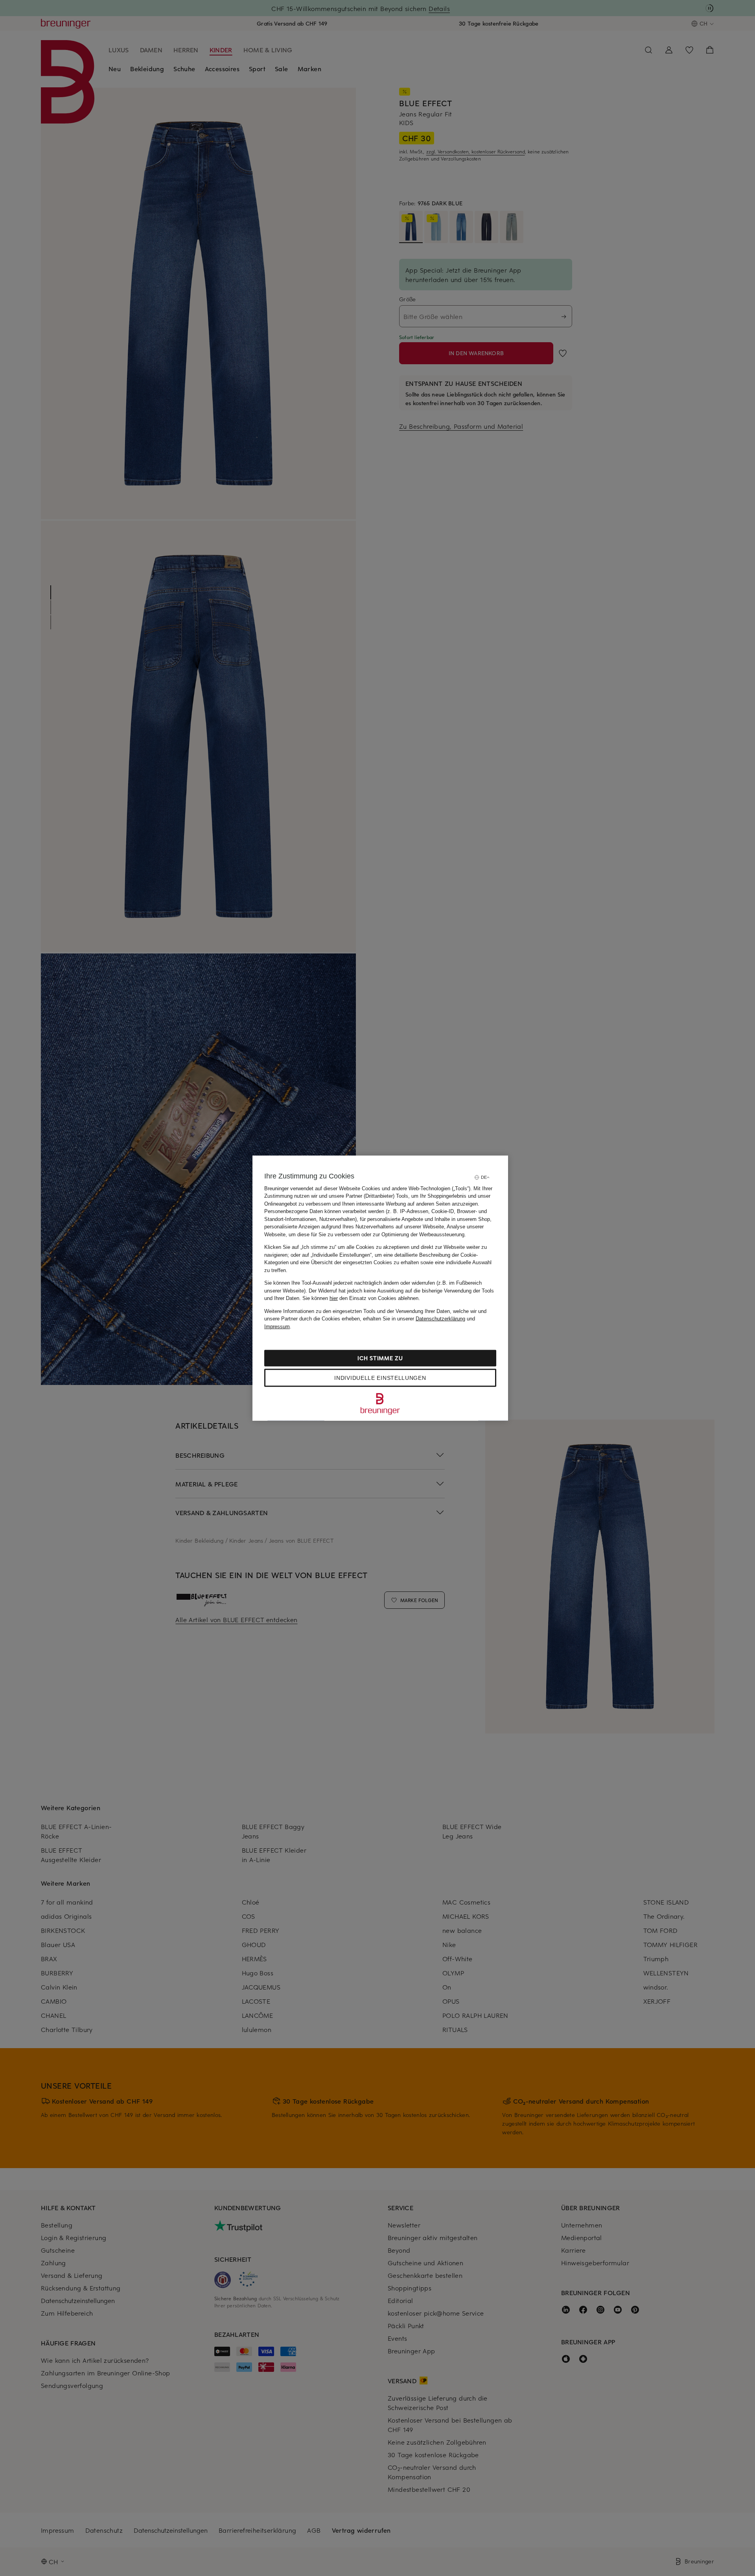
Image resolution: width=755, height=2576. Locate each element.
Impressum (277, 1326)
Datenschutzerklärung (440, 1319)
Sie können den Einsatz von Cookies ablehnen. (361, 1298)
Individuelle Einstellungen (380, 1378)
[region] (380, 1288)
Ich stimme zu (380, 1358)
